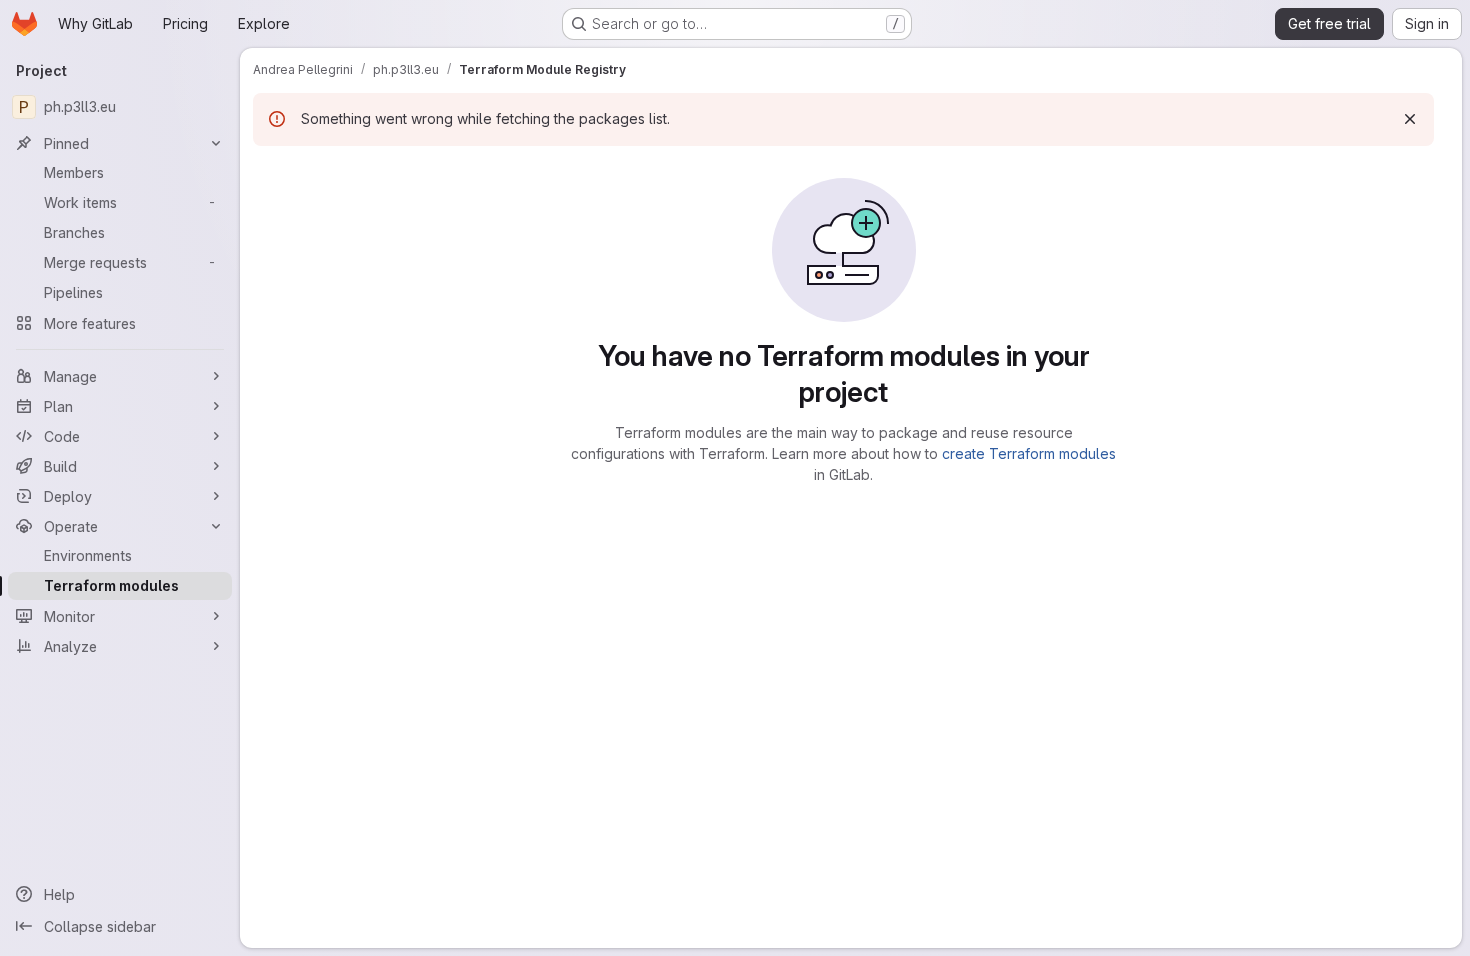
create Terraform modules (1029, 453)
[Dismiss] (1410, 119)
